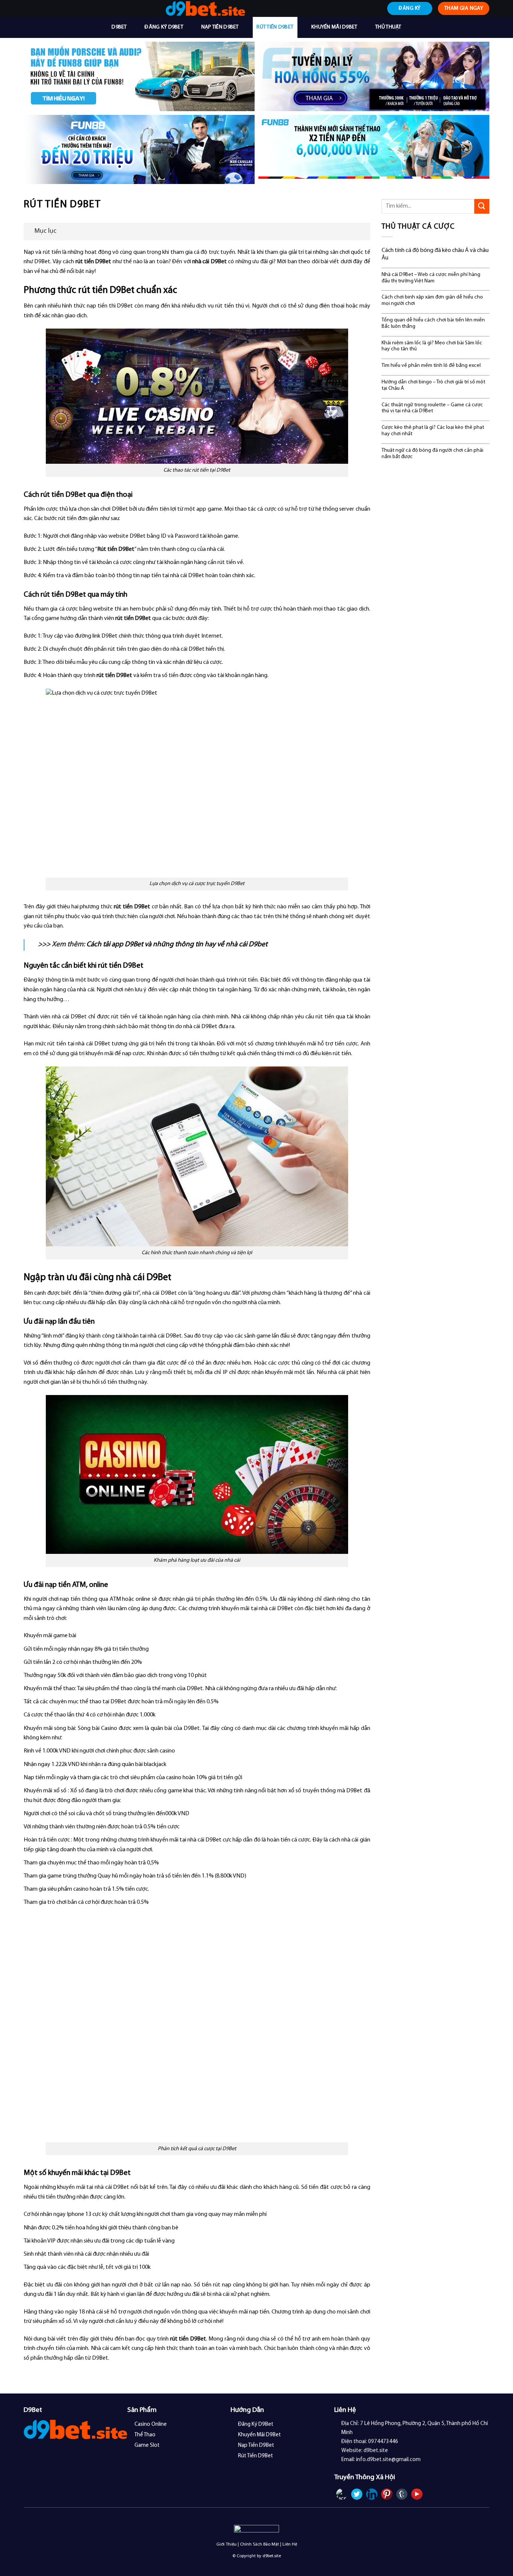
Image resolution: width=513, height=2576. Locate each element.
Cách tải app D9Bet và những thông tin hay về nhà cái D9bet (177, 945)
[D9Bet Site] (205, 8)
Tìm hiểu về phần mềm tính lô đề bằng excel (431, 366)
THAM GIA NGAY (464, 8)
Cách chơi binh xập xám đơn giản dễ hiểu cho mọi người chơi (432, 300)
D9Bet (119, 27)
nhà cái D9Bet (210, 262)
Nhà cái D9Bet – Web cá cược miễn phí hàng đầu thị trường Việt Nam (431, 278)
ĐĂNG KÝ (410, 8)
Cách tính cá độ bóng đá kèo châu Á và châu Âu (435, 254)
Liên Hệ (290, 2544)
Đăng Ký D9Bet (164, 27)
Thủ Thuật (388, 27)
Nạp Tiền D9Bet (220, 27)
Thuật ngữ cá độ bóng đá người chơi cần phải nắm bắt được (432, 454)
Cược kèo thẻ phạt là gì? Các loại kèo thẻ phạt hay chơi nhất (433, 431)
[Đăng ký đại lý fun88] (139, 76)
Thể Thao (145, 2435)
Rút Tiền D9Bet (275, 27)
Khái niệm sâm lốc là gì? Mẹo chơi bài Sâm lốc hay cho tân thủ (432, 346)
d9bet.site (272, 2556)
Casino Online (151, 2424)
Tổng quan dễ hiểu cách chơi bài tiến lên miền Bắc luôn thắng (433, 323)
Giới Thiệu (226, 2544)
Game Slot (147, 2446)
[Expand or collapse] (362, 232)
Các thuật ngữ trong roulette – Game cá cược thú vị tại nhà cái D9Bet (432, 408)
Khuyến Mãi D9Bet (334, 27)
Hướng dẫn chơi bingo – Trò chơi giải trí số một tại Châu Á (433, 385)
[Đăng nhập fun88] (374, 150)
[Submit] (482, 206)
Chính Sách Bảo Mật (260, 2544)
